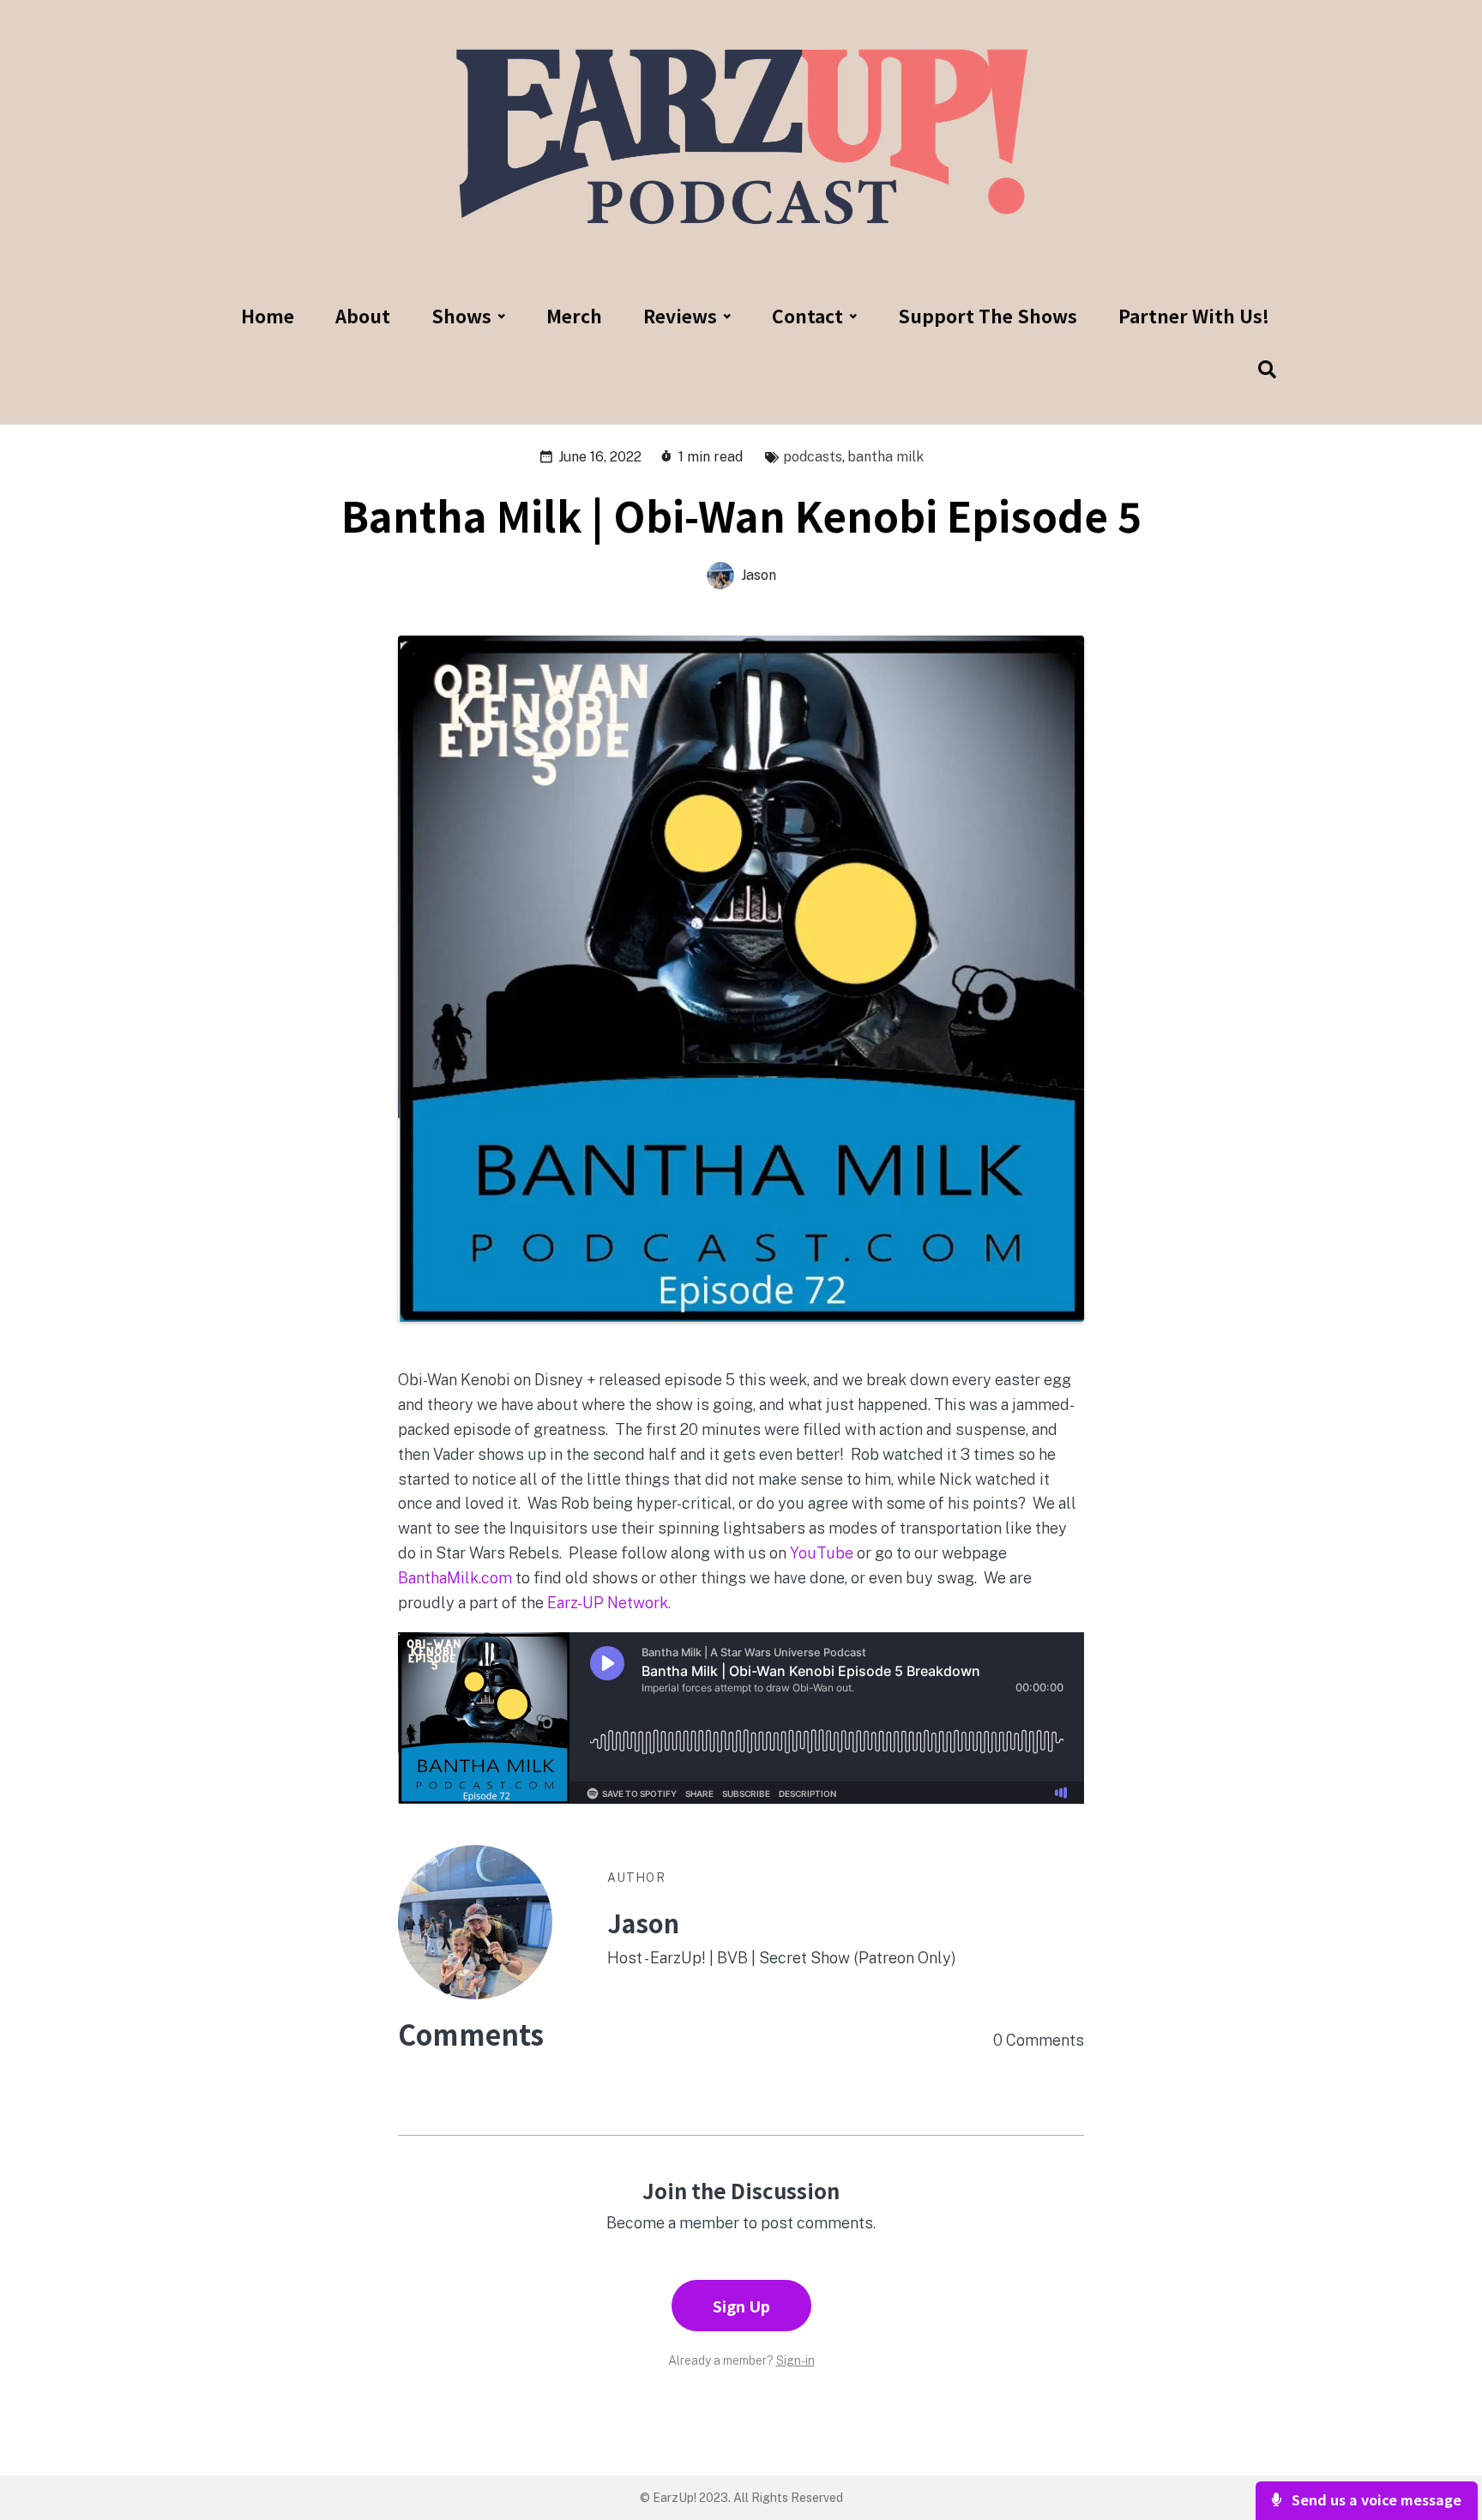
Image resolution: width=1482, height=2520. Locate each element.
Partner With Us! (1194, 316)
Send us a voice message (1375, 2499)
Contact (807, 316)
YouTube (820, 1553)
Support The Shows (988, 316)
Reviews (680, 316)
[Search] (1257, 371)
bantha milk (886, 457)
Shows (461, 316)
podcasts (813, 457)
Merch (574, 316)
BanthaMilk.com (455, 1578)
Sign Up (741, 2306)
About (363, 316)
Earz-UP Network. (609, 1603)
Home (268, 316)
